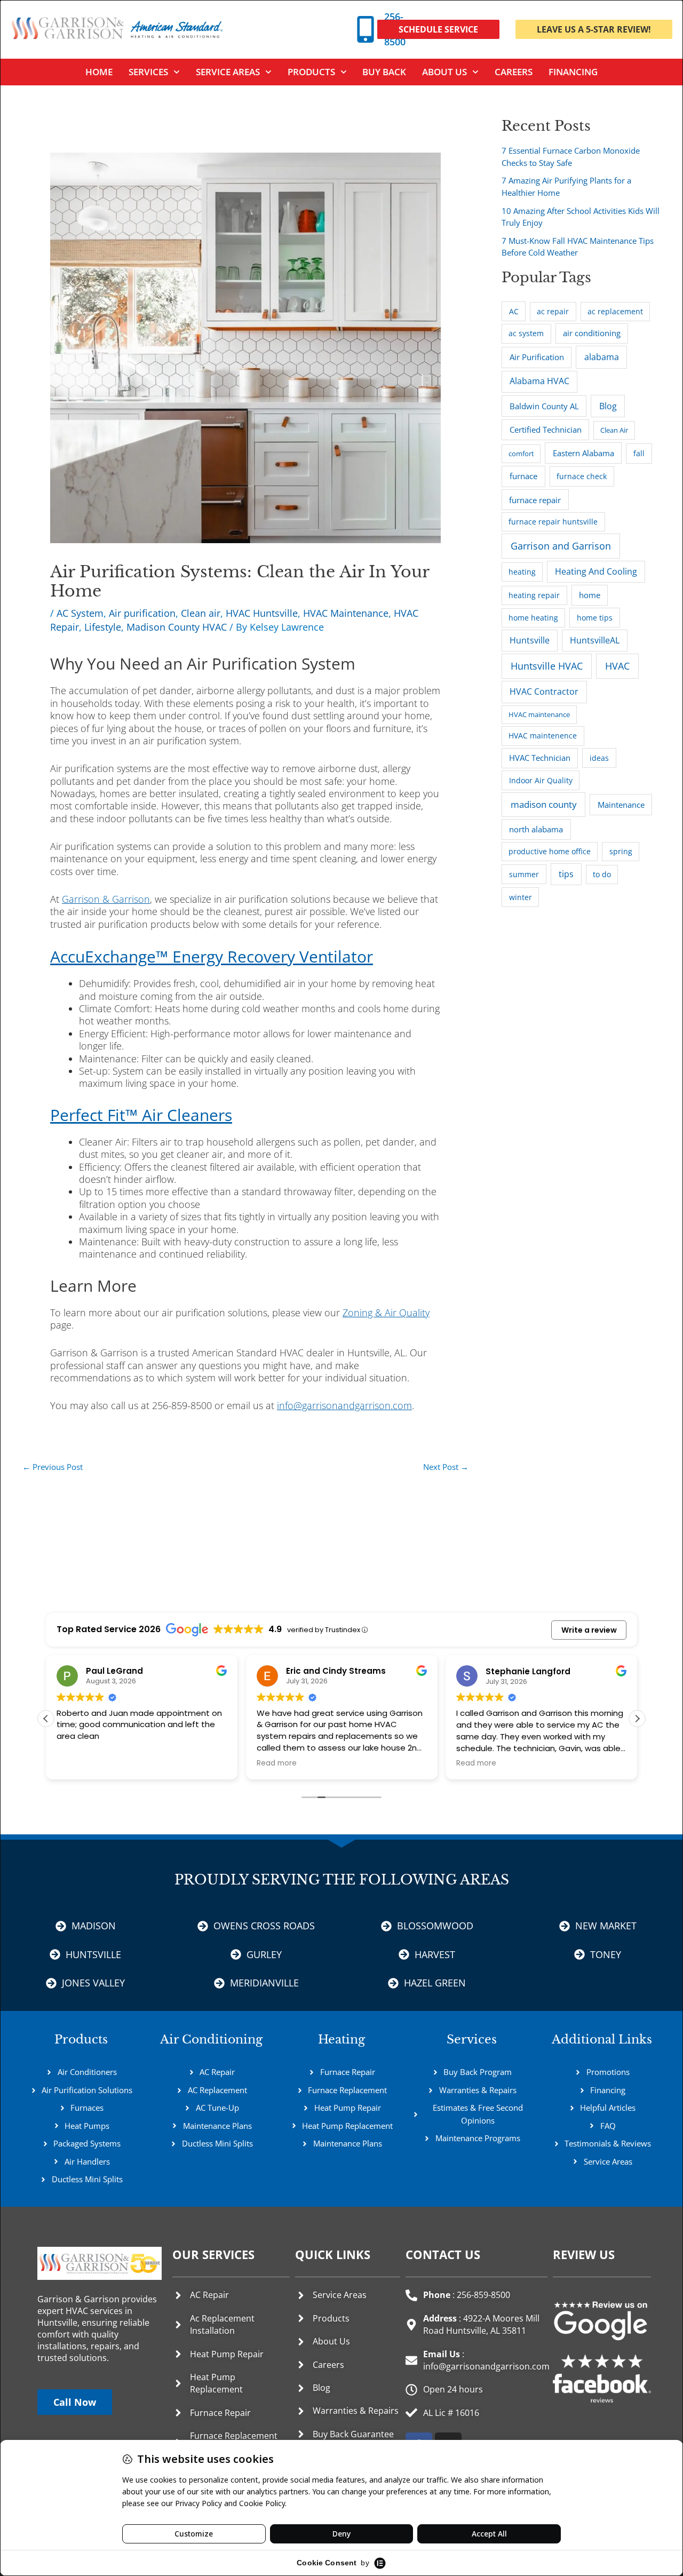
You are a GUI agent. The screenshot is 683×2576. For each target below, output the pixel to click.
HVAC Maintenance (346, 613)
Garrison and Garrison (561, 546)
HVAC (617, 666)
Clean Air (614, 430)
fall (639, 453)
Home (99, 72)
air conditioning (592, 333)
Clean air (201, 613)
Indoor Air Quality (541, 780)
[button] (637, 1719)
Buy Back (384, 72)
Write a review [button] (589, 1630)
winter (521, 897)
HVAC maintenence (543, 736)
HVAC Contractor (544, 691)
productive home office (550, 852)
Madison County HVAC (177, 627)
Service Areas (228, 72)
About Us (444, 72)
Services (472, 2040)
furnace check (582, 476)
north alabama (536, 829)
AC (514, 311)
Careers (514, 72)
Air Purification (537, 357)
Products (311, 72)
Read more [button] (277, 1763)
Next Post (446, 1467)
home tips (595, 618)
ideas (599, 758)
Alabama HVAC (539, 381)
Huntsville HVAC (547, 666)
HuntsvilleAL (595, 640)
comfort (521, 454)
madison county (544, 804)
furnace (523, 476)
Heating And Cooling (596, 571)
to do (602, 874)
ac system (526, 333)
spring (621, 851)
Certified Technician (546, 430)
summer (524, 874)
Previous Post (53, 1467)
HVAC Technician (540, 758)
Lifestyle (103, 627)
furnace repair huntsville (553, 522)
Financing (573, 72)
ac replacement (615, 311)
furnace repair (535, 500)
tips (566, 874)
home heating (533, 618)
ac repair (553, 312)
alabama (602, 357)
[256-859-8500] (366, 29)
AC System (80, 613)
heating (522, 572)
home (590, 595)
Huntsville (530, 640)
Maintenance (621, 805)
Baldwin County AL (544, 406)
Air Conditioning (211, 2040)
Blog (608, 406)
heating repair (534, 595)
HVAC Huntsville (262, 613)
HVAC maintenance (539, 714)
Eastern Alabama (583, 453)
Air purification (142, 613)
